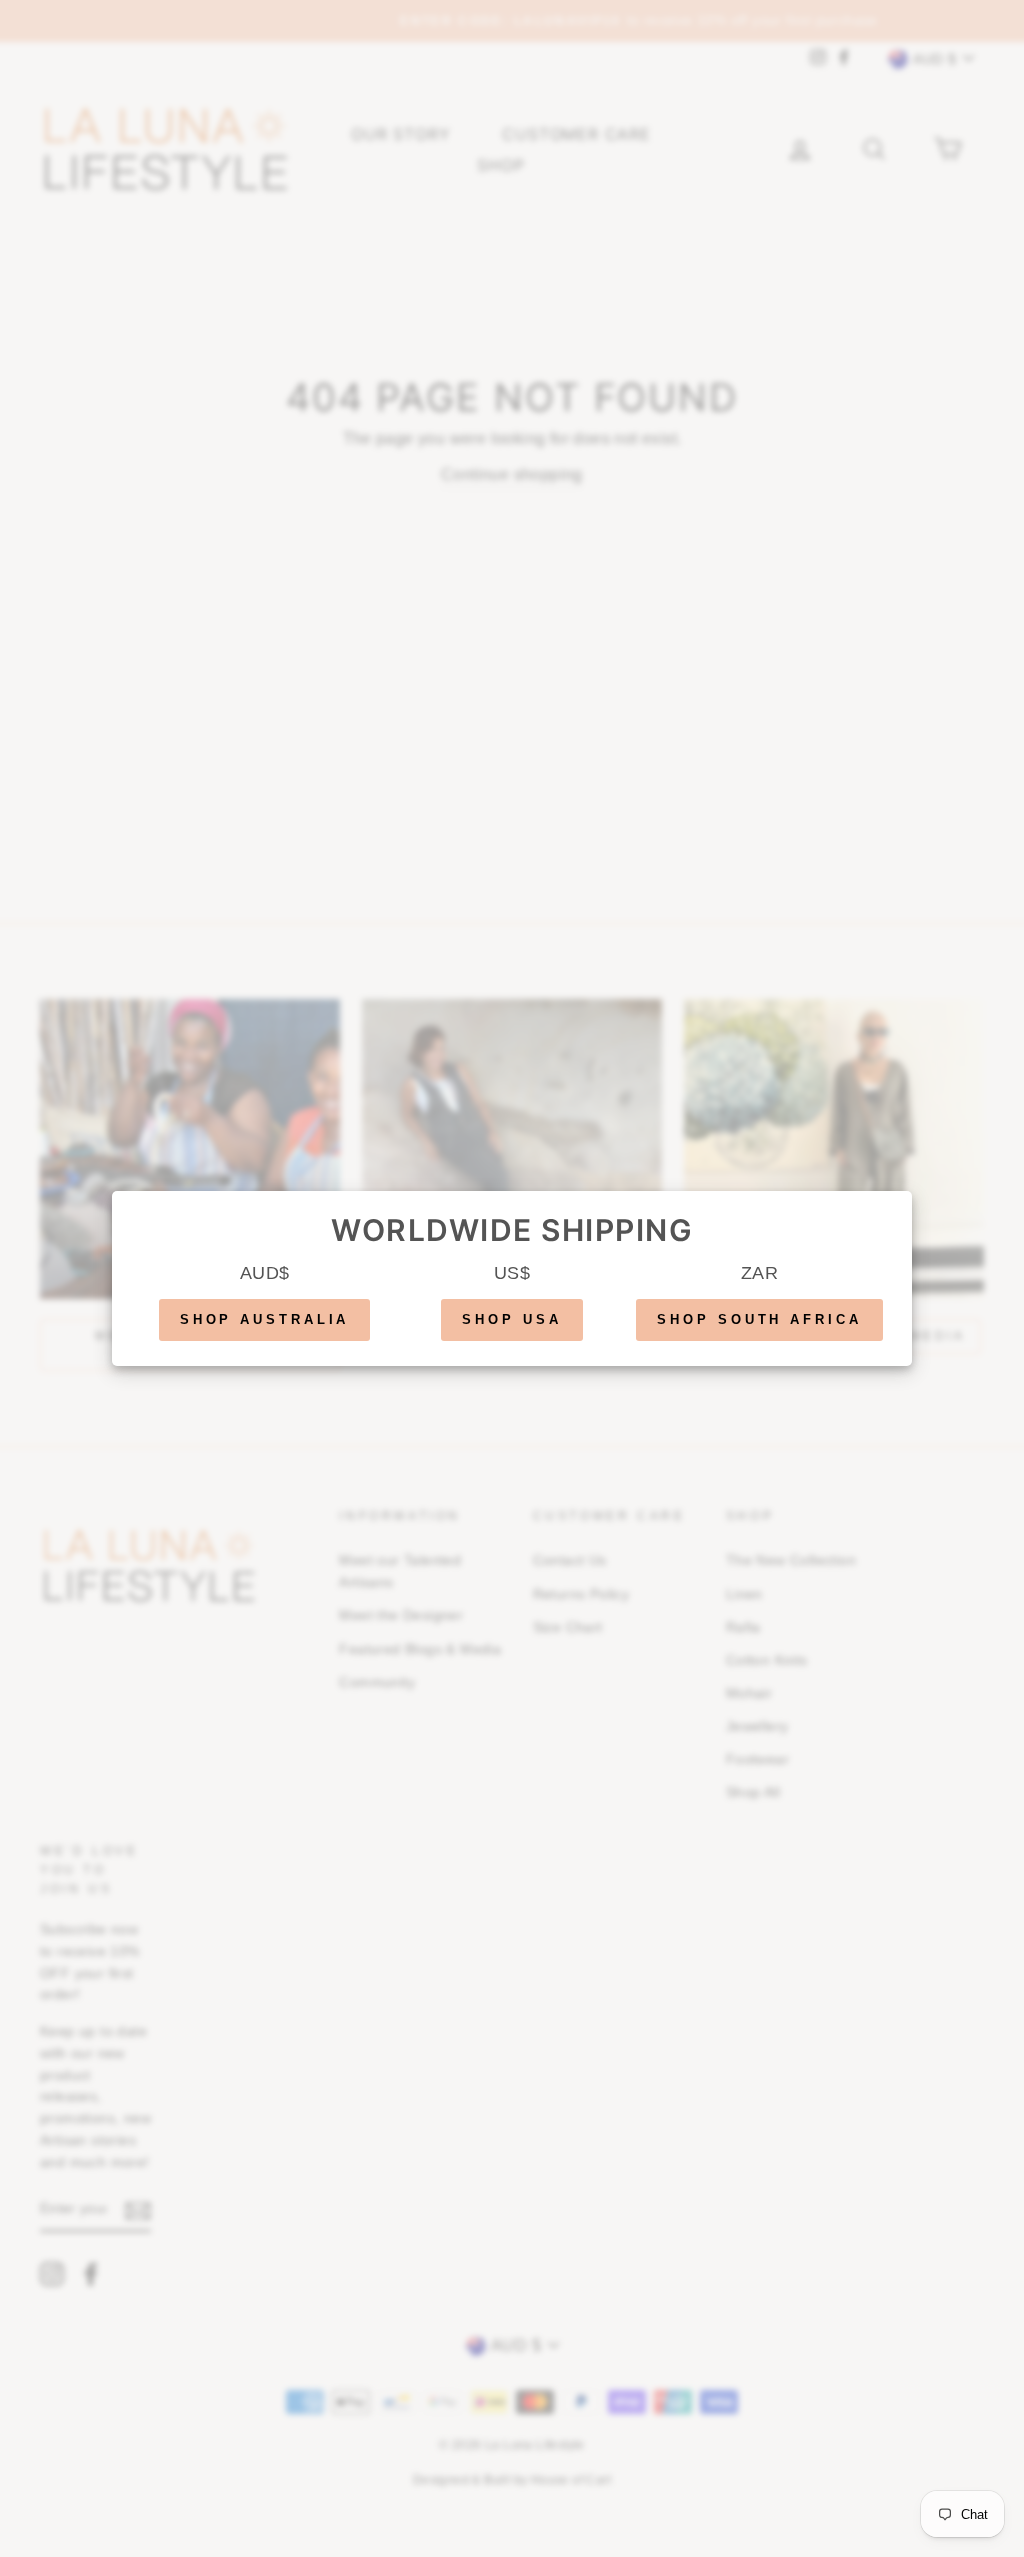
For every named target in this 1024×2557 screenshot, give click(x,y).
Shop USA (511, 1319)
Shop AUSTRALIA (265, 1319)
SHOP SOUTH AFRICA (759, 1319)
